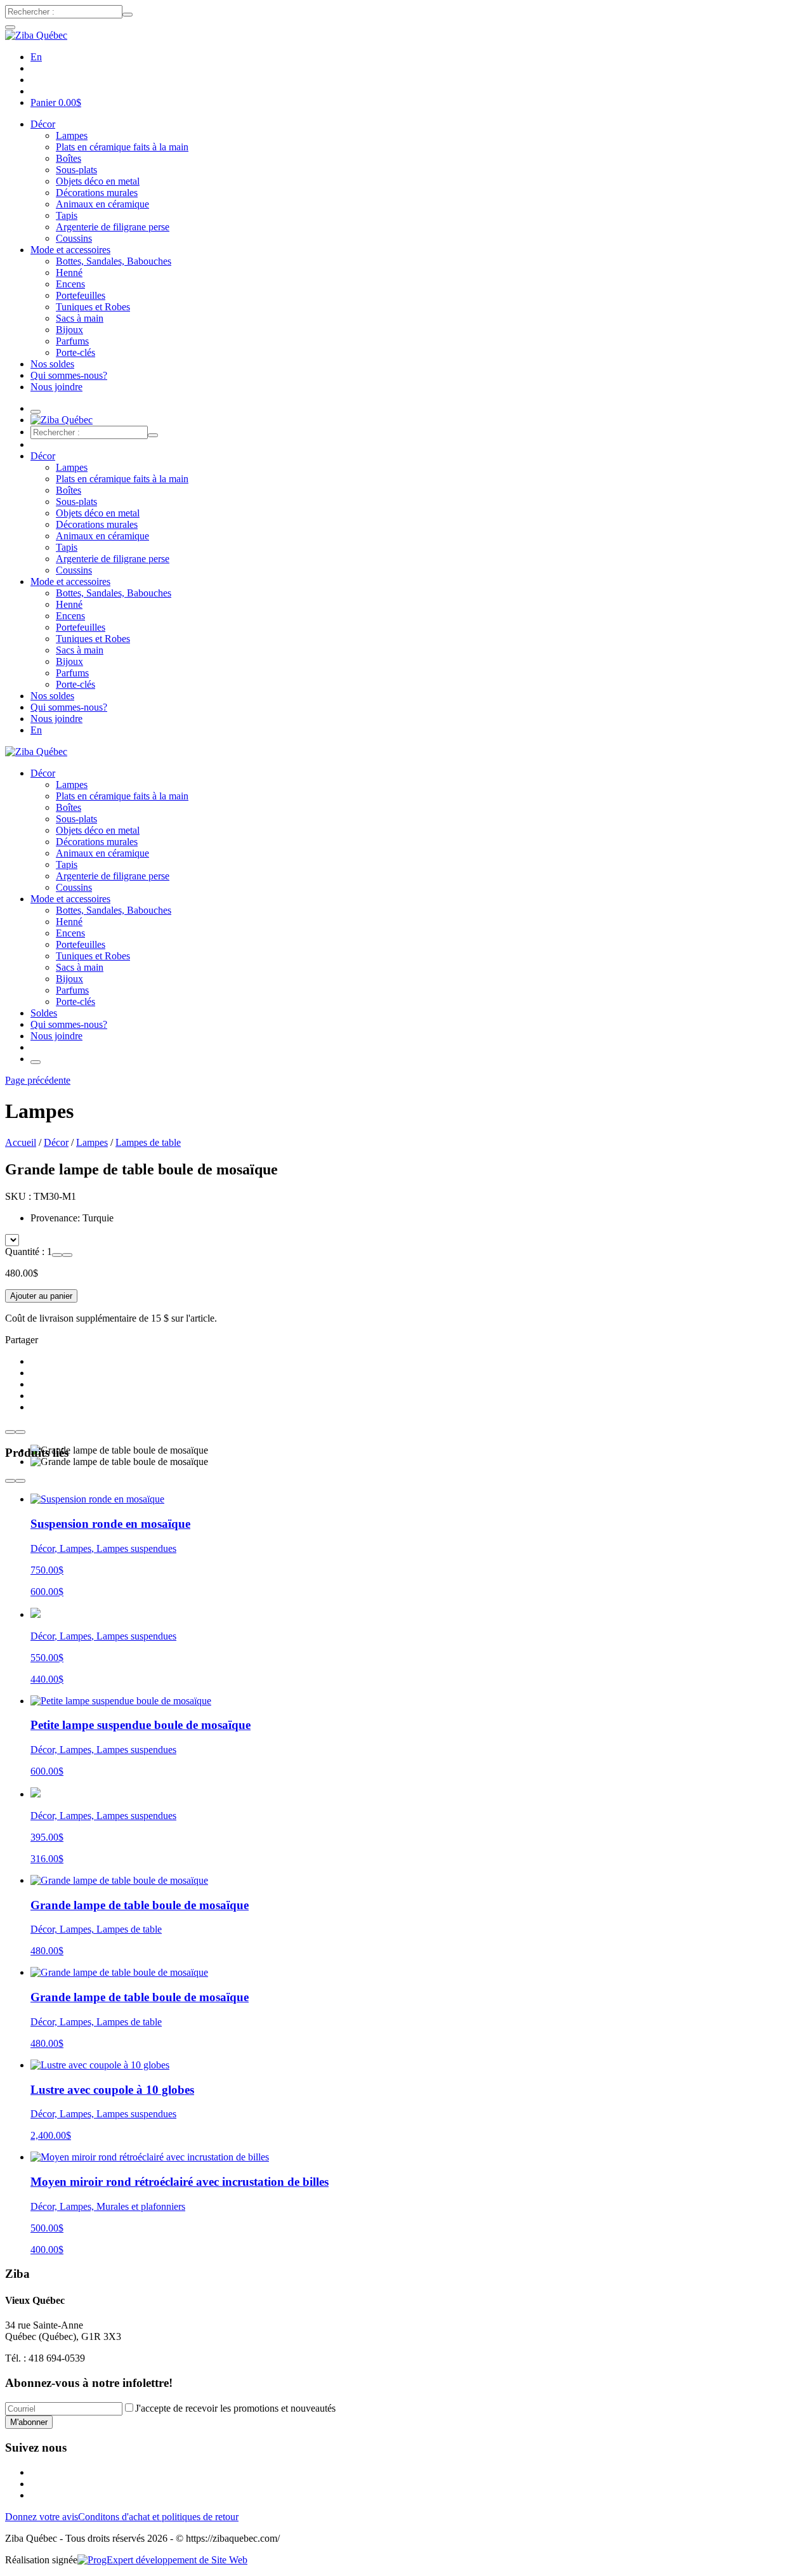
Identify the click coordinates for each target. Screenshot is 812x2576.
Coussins (74, 238)
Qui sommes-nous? (69, 375)
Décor (43, 124)
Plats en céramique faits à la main (122, 147)
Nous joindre (56, 387)
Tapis (67, 215)
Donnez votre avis (42, 2517)
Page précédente (38, 1080)
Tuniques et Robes (93, 307)
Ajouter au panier (41, 1296)
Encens (70, 284)
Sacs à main (80, 318)
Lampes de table (148, 1142)
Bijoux (69, 330)
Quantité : (26, 1252)
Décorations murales (97, 193)
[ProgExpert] (162, 2560)
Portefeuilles (81, 295)
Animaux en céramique (102, 204)
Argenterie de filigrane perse (113, 227)
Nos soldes (52, 364)
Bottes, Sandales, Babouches (114, 261)
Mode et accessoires (70, 250)
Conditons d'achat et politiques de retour (158, 2517)
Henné (69, 273)
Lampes (72, 135)
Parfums (72, 341)
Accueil (21, 1142)
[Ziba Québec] (36, 35)
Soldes (44, 1013)
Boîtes (69, 158)
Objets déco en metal (98, 181)
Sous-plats (76, 170)
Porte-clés (75, 352)
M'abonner (29, 2422)
